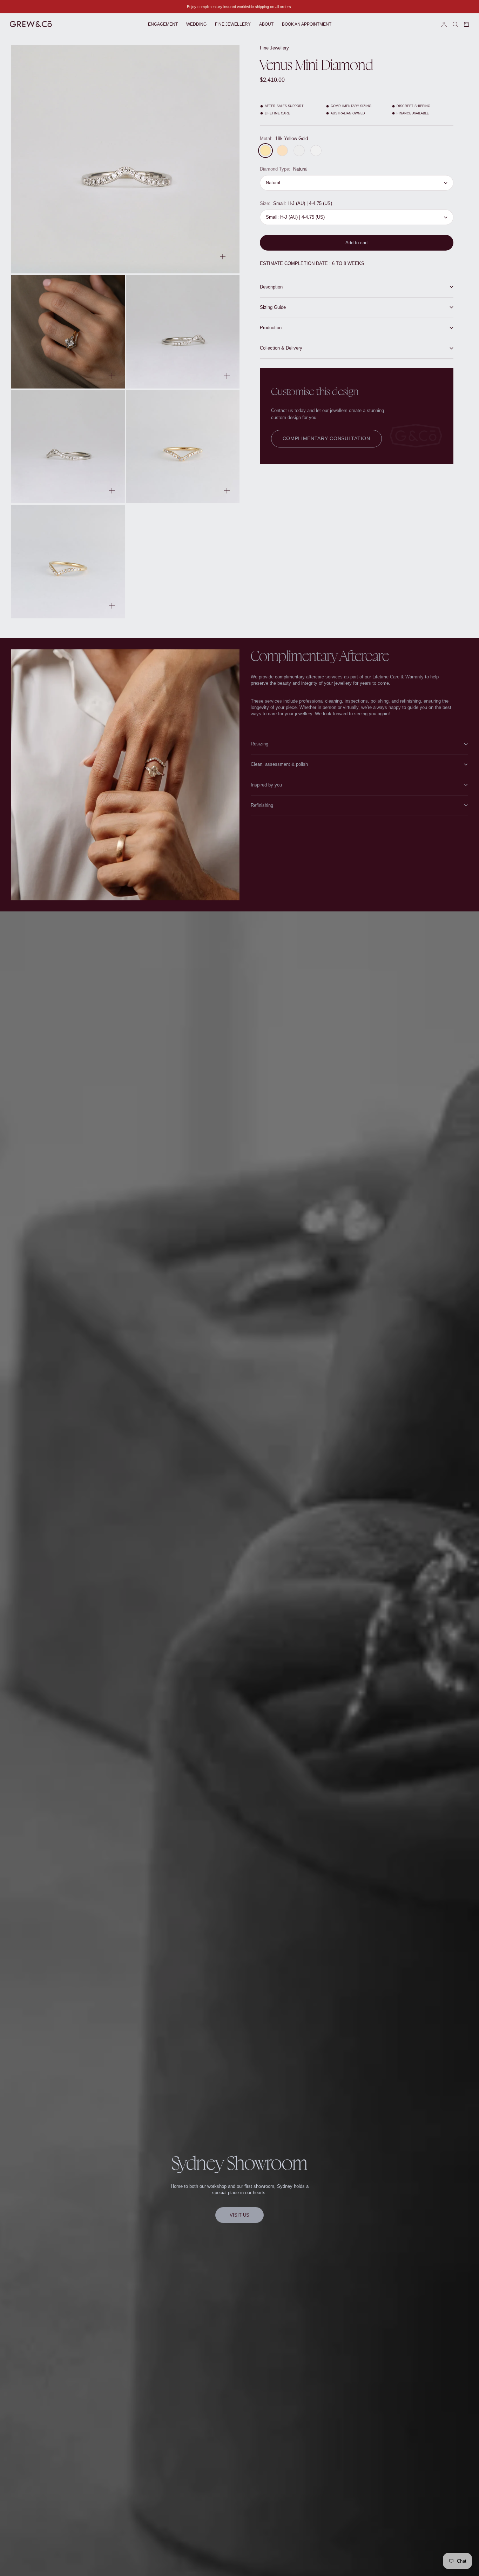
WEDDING (196, 24)
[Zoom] (223, 257)
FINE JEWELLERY (233, 24)
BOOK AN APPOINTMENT (307, 24)
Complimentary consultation (326, 438)
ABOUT (266, 24)
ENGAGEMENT (163, 24)
